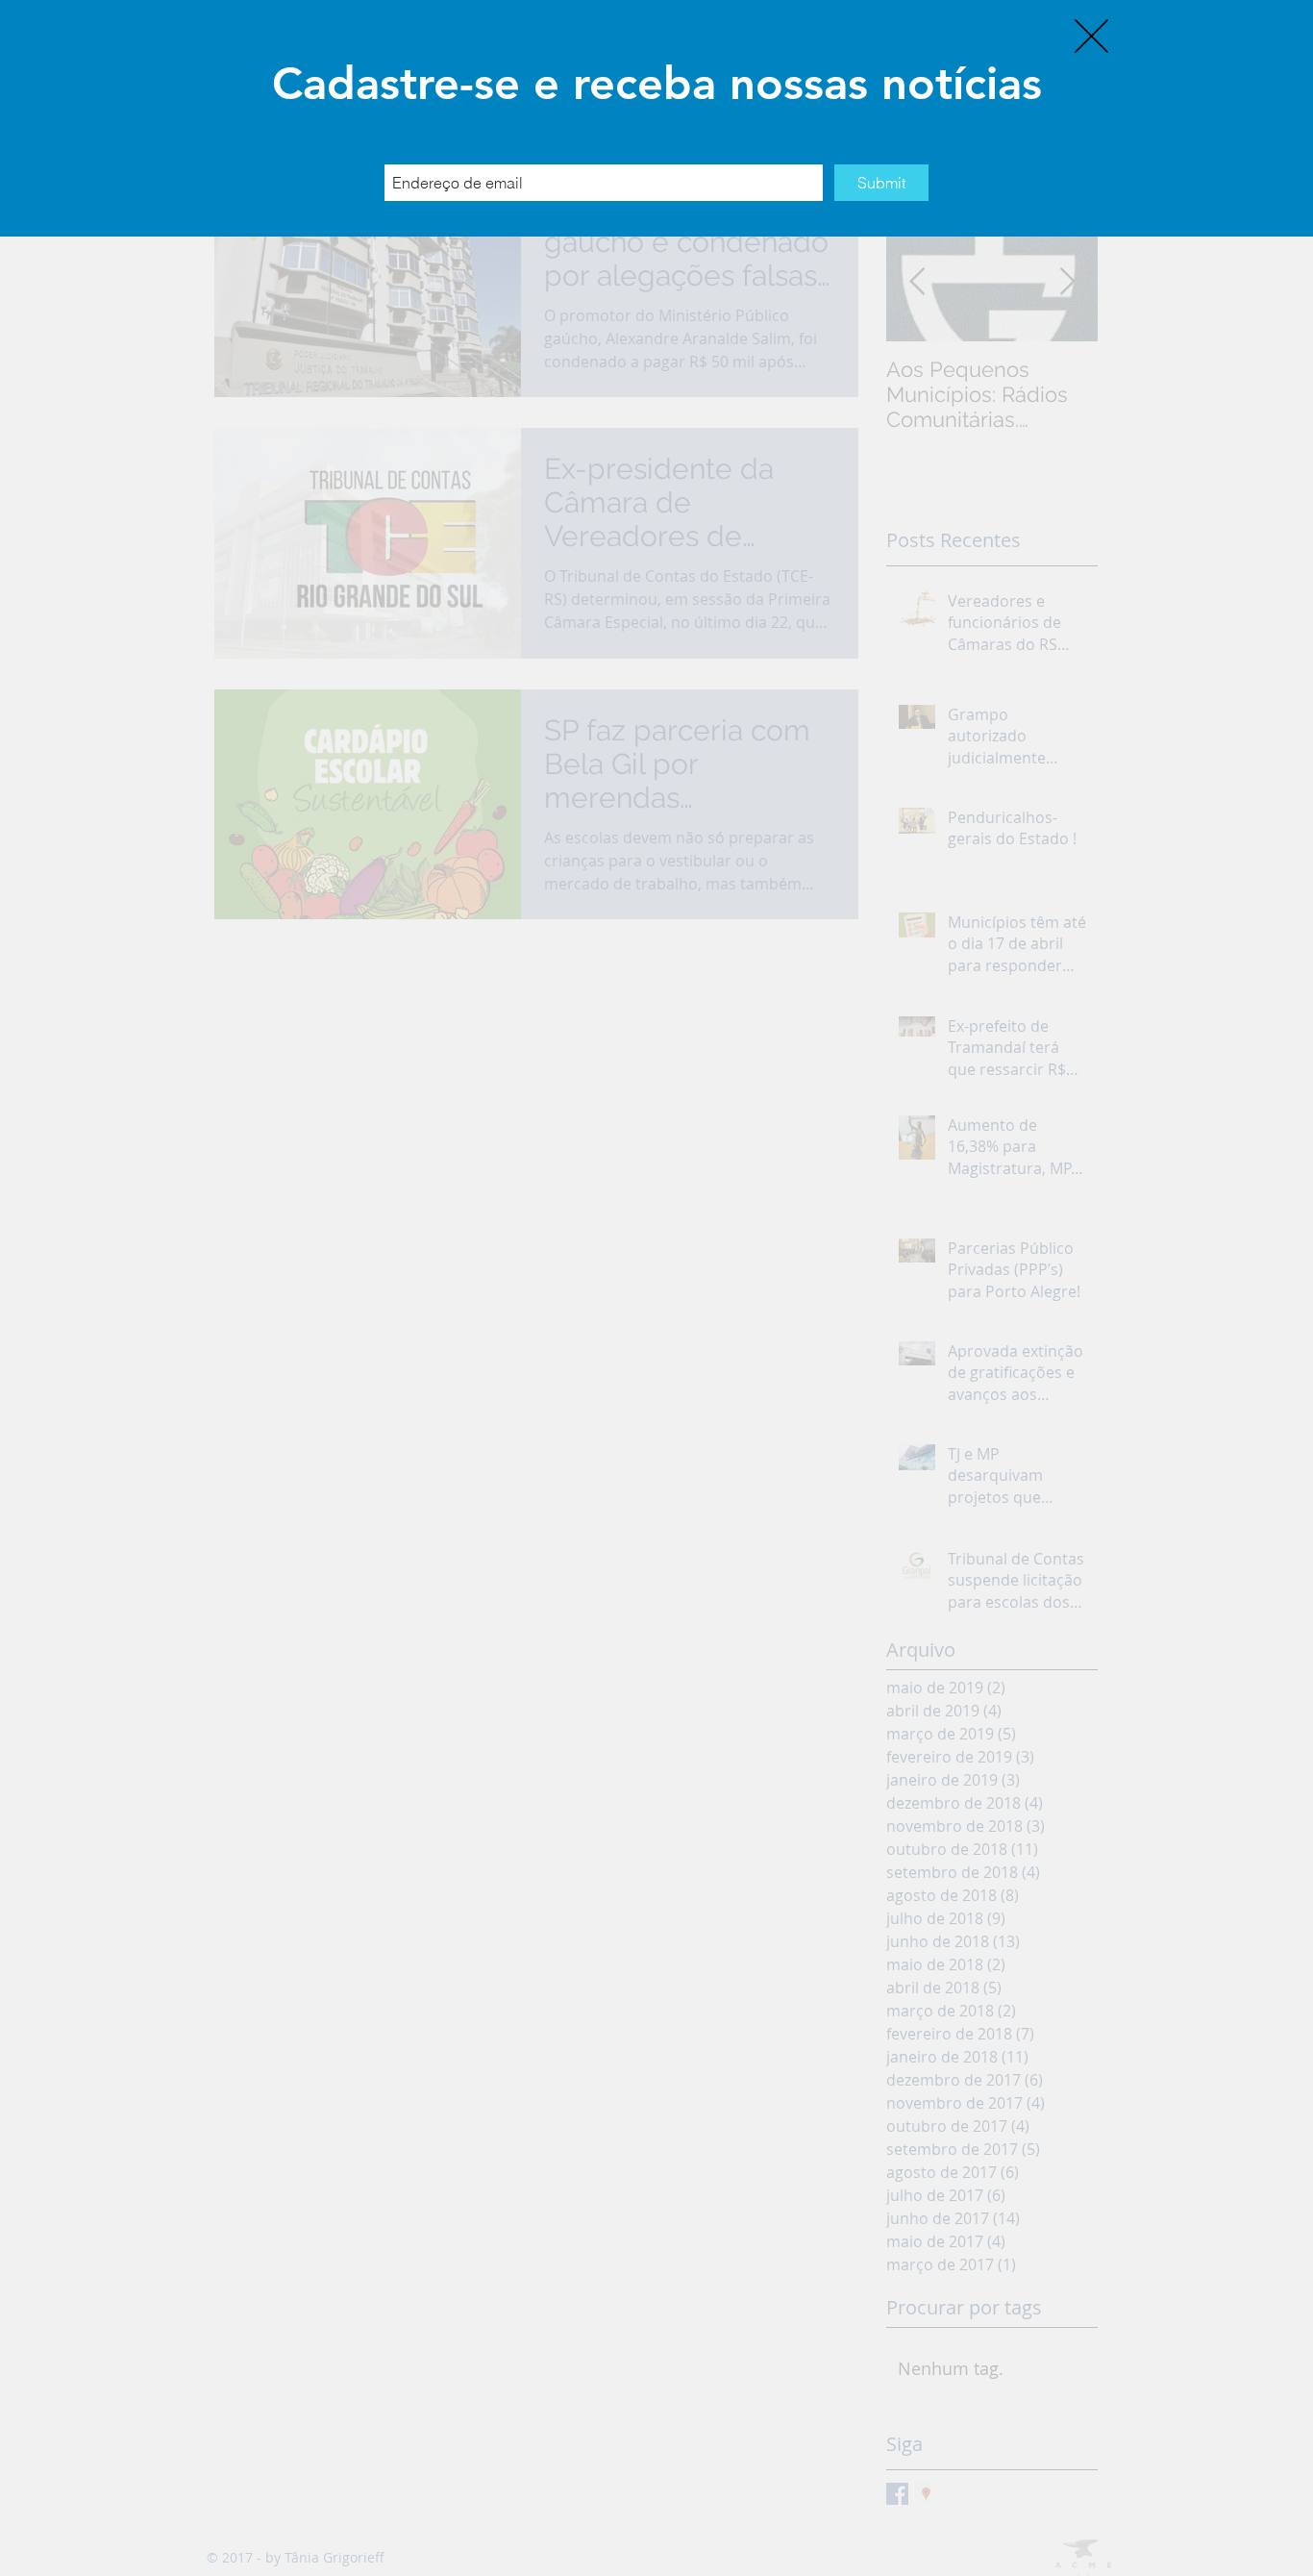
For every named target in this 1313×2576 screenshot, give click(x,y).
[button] (1091, 36)
